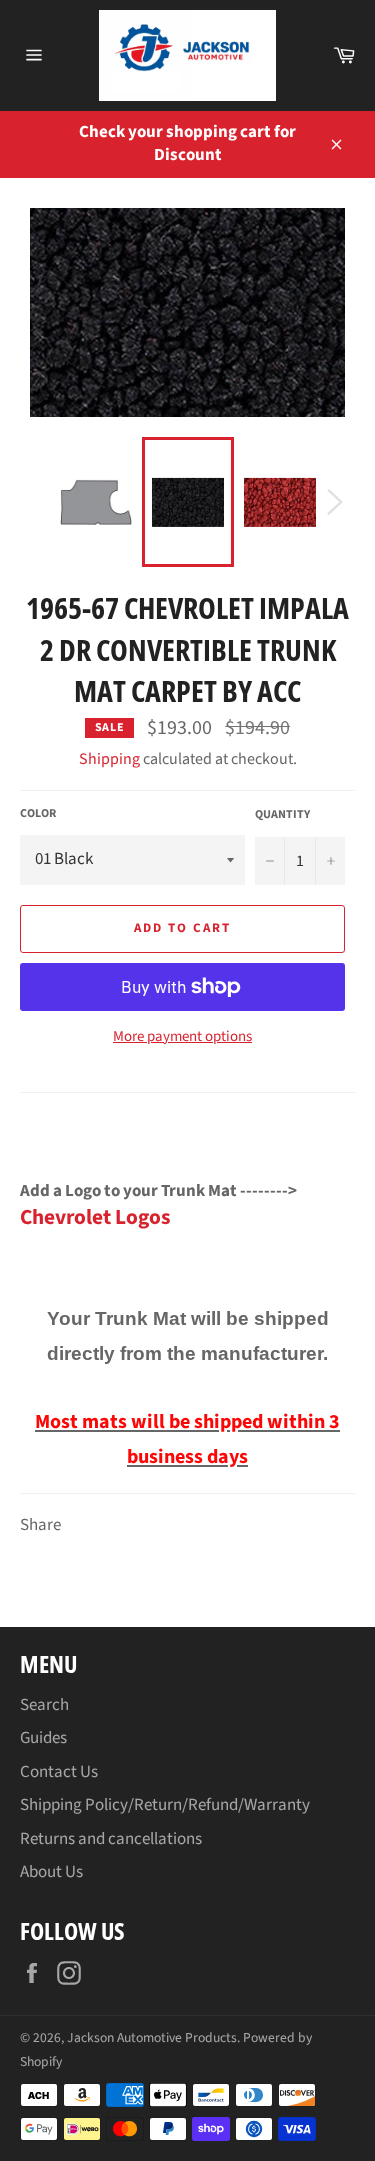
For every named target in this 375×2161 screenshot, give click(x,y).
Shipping (109, 759)
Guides (43, 1738)
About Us (51, 1872)
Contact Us (59, 1772)
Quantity (282, 815)
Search (44, 1705)
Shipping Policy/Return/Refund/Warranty (165, 1805)
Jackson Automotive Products (152, 2037)
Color (38, 814)
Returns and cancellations (111, 1839)
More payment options (182, 1037)
